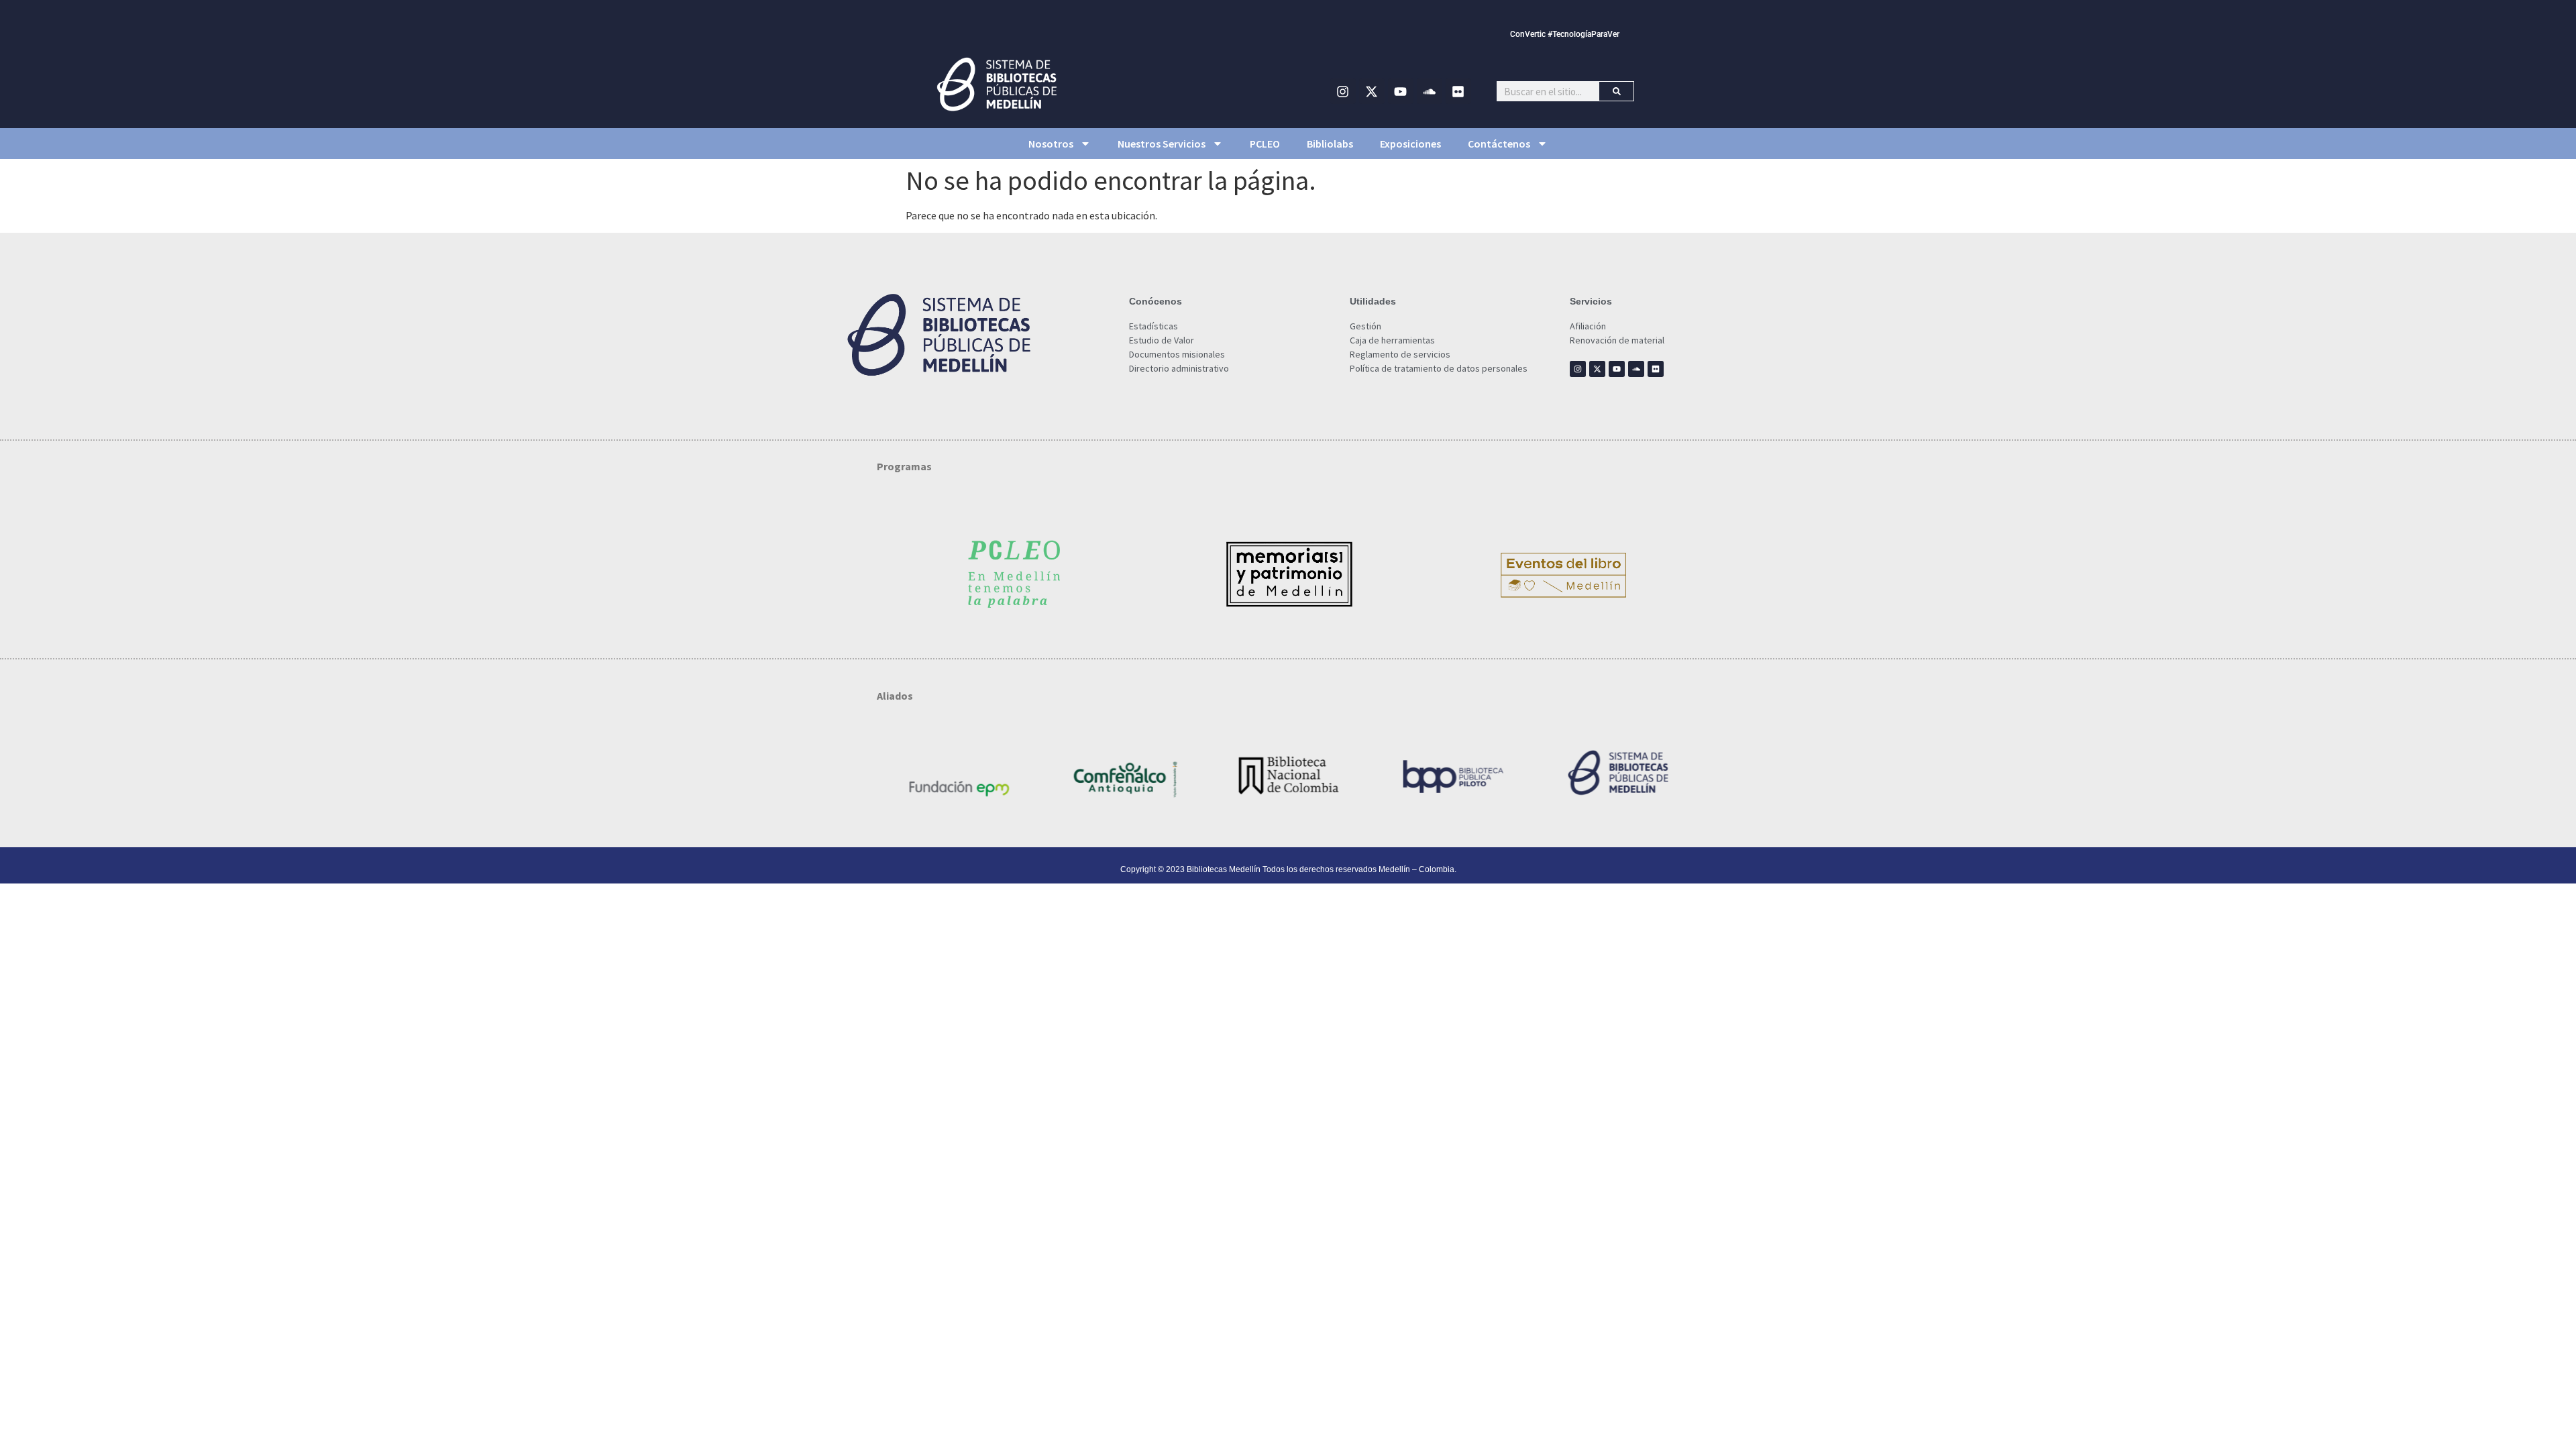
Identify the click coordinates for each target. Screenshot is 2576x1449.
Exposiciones (1410, 144)
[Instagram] (1343, 91)
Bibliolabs (1330, 144)
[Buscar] (1616, 91)
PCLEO (1265, 144)
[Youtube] (1401, 91)
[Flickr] (1458, 91)
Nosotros (1051, 144)
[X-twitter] (1372, 91)
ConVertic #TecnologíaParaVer (1565, 34)
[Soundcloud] (1430, 91)
